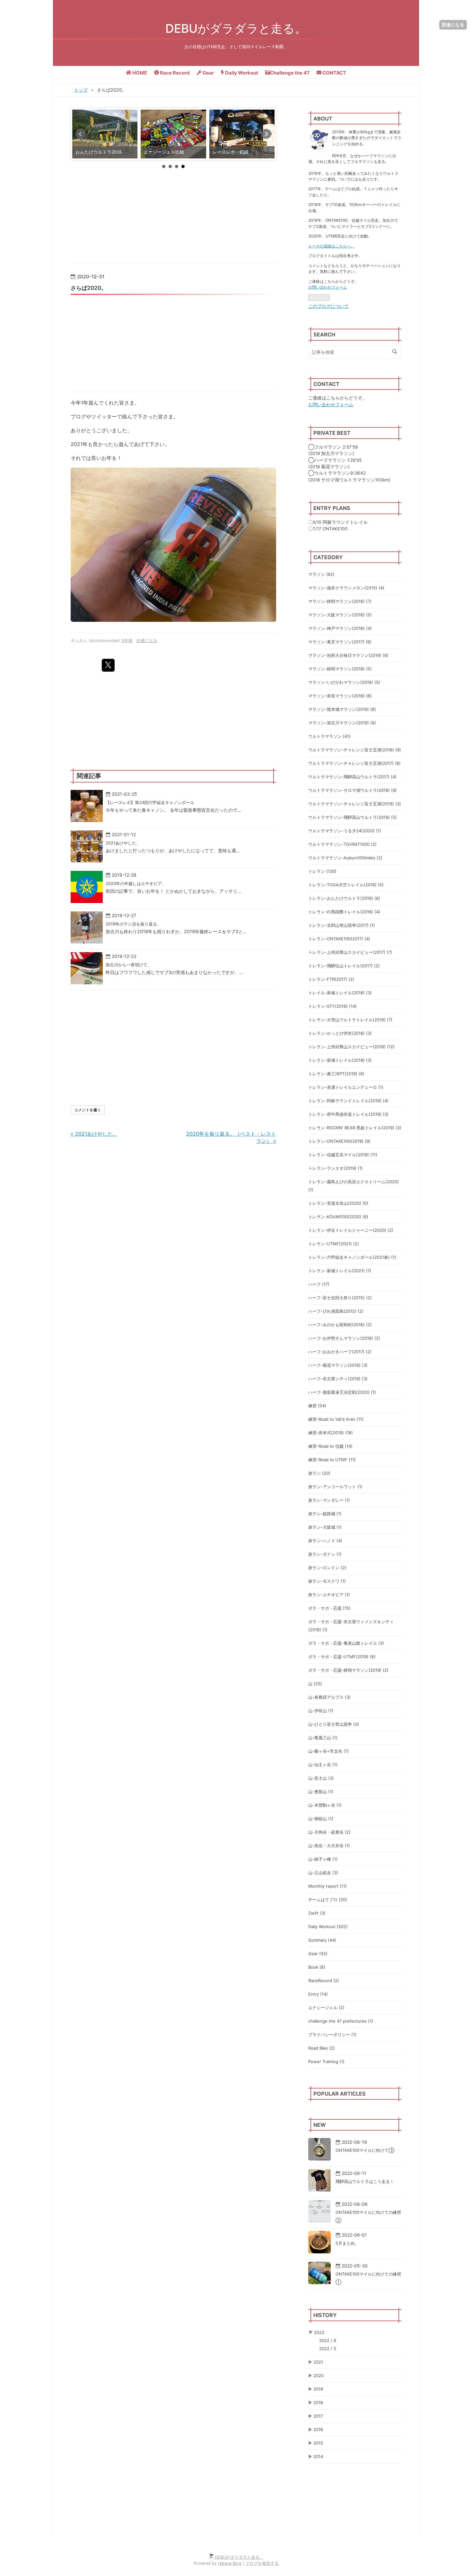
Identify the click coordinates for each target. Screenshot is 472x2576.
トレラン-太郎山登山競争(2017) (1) (342, 925)
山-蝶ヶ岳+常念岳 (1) (328, 1751)
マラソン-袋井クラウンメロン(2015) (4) (346, 588)
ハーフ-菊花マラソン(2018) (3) (338, 1365)
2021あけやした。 (123, 843)
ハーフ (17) (319, 1284)
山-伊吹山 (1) (321, 1711)
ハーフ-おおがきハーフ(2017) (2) (340, 1352)
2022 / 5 (328, 2348)
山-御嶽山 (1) (321, 1819)
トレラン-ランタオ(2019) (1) (336, 1168)
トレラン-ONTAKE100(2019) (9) (339, 1141)
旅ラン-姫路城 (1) (325, 1514)
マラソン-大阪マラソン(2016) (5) (340, 615)
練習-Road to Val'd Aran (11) (336, 1419)
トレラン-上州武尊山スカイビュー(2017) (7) (350, 952)
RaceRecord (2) (324, 1981)
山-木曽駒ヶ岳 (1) (325, 1805)
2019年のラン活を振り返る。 (133, 924)
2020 (319, 2375)
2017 (318, 2416)
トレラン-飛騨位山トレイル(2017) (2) (344, 966)
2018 (318, 2402)
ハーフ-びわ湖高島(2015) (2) (336, 1311)
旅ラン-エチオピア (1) (329, 1595)
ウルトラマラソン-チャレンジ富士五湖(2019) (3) (355, 804)
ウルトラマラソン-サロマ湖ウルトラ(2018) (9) (353, 790)
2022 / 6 (328, 2340)
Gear (208, 73)
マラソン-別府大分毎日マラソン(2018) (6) (348, 655)
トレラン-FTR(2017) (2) (331, 979)
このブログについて (328, 306)
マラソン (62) (321, 574)
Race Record (174, 73)
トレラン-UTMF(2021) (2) (334, 1244)
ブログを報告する (262, 2563)
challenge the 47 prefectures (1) (341, 2021)
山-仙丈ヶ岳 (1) (323, 1765)
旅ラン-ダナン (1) (325, 1554)
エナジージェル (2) (326, 2008)
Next (266, 134)
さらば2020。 (89, 288)
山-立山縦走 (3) (323, 1873)
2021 (318, 2362)
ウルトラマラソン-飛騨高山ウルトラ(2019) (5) (353, 817)
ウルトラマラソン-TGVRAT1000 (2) (342, 844)
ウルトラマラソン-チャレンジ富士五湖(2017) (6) (354, 763)
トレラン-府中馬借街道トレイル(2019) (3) (348, 1114)
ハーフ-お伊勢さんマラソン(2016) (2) (344, 1338)
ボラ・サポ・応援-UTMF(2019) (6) (342, 1657)
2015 (318, 2443)
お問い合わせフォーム (328, 287)
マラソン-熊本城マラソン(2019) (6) (342, 709)
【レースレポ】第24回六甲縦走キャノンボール (150, 802)
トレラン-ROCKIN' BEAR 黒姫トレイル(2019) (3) (355, 1128)
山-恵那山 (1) (321, 1792)
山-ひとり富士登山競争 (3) (334, 1724)
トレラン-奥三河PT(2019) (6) (336, 1074)
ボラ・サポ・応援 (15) (329, 1608)
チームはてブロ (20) (328, 1900)
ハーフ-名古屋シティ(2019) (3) (338, 1379)
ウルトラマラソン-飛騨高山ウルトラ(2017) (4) (352, 777)
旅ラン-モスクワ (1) (327, 1581)
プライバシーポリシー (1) (332, 2035)
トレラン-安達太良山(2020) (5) (338, 1203)
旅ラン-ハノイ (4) (325, 1541)
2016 (318, 2429)
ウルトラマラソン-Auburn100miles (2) (345, 858)
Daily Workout (241, 73)
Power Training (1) (326, 2062)
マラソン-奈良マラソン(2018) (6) (340, 696)
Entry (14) (318, 1994)
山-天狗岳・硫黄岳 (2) (329, 1832)
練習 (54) (317, 1406)
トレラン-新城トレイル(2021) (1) (340, 1271)
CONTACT (334, 73)
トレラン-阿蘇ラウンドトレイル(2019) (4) (348, 1101)
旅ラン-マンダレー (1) (329, 1500)
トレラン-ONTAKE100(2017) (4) (339, 939)
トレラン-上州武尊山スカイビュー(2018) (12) (351, 1047)
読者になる (453, 25)
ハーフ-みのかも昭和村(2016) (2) (340, 1325)
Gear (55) (318, 1954)
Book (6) (317, 1967)
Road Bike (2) (322, 2048)
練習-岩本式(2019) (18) (331, 1433)
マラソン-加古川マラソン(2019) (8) (342, 723)
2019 (318, 2389)
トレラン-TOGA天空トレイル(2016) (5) (346, 885)
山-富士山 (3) (321, 1778)
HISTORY (325, 2315)
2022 (319, 2332)
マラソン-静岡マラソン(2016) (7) (340, 601)
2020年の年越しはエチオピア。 (136, 883)
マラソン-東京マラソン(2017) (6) (340, 642)
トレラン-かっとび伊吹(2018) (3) (340, 1033)
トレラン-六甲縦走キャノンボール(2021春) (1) (352, 1257)
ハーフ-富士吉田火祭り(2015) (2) (340, 1298)
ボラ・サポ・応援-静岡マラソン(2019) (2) (348, 1670)
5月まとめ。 (347, 2243)
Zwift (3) (317, 1913)
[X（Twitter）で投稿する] (108, 665)
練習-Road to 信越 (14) (330, 1446)
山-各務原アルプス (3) (329, 1697)
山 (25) (315, 1684)
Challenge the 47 (290, 73)
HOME (139, 73)
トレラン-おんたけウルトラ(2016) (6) (344, 898)
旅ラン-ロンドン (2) (327, 1568)
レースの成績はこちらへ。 (331, 246)
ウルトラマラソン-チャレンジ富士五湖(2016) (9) (355, 750)
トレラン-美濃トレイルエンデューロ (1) (346, 1087)
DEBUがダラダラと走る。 (236, 28)
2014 (318, 2456)
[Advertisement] (173, 342)
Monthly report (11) (328, 1886)
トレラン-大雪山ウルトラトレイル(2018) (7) (350, 1020)
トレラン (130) (322, 871)
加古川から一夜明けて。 (129, 965)
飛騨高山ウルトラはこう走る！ (365, 2181)
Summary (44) (322, 1940)
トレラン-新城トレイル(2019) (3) (340, 1060)
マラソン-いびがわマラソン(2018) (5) (344, 682)
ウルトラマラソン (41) (329, 736)
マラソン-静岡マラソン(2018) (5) (340, 669)
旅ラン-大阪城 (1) (325, 1527)
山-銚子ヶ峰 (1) (323, 1859)
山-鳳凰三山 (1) (323, 1738)
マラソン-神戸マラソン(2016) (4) (340, 628)
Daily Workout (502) (328, 1927)
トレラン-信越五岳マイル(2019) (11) (343, 1155)
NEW (319, 2125)
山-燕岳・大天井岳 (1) (329, 1846)
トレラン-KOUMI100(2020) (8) (338, 1217)
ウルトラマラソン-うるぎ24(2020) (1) (345, 831)
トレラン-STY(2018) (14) (332, 1006)
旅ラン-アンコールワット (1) (335, 1487)
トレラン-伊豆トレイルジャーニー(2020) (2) (351, 1230)
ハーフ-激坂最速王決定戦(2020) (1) (342, 1392)
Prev (81, 134)
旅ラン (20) (319, 1473)
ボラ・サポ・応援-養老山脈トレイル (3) (346, 1643)
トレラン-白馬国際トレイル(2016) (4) (344, 912)
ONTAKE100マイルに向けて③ (365, 2150)
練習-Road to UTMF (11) (332, 1460)
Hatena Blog (230, 2563)
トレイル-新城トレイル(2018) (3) (340, 993)
